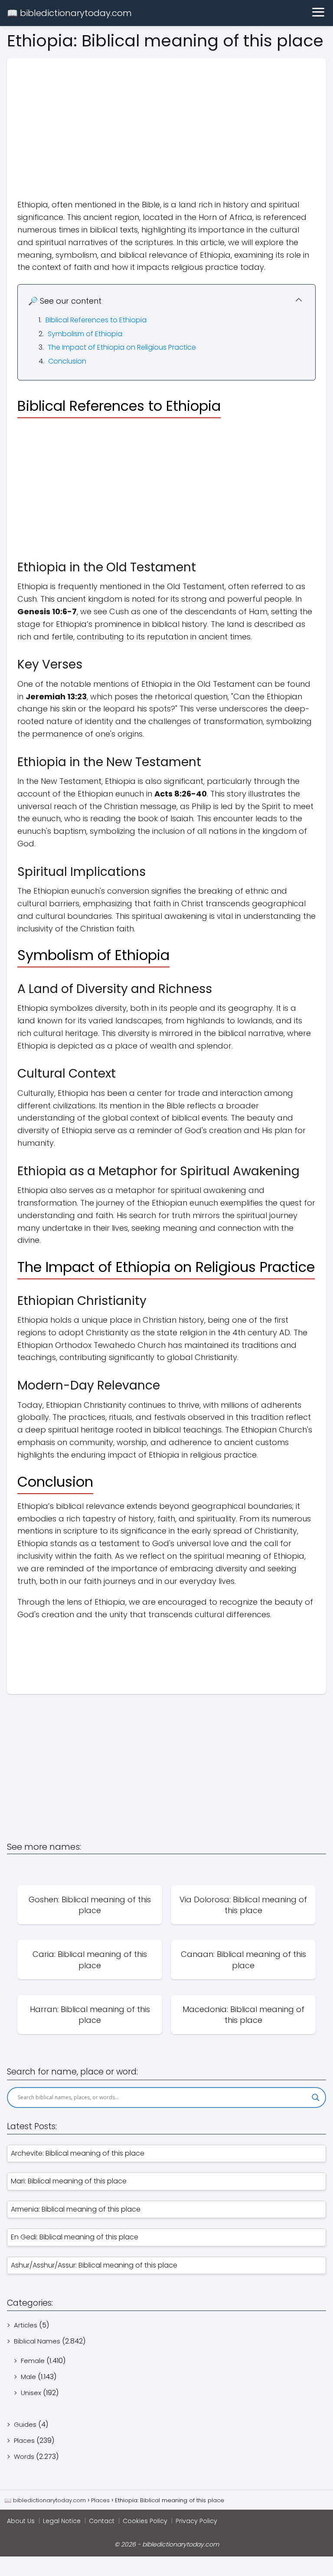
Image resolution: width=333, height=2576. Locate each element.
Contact (102, 2521)
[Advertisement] (166, 119)
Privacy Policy (196, 2521)
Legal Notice (62, 2521)
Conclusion (67, 361)
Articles (26, 2325)
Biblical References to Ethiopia (96, 320)
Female (33, 2361)
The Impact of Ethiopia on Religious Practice (122, 347)
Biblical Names (37, 2341)
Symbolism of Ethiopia (85, 334)
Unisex (31, 2393)
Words (24, 2456)
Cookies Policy (145, 2521)
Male (28, 2377)
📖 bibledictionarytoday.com (69, 13)
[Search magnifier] (316, 2098)
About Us (21, 2521)
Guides (25, 2424)
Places (24, 2440)
